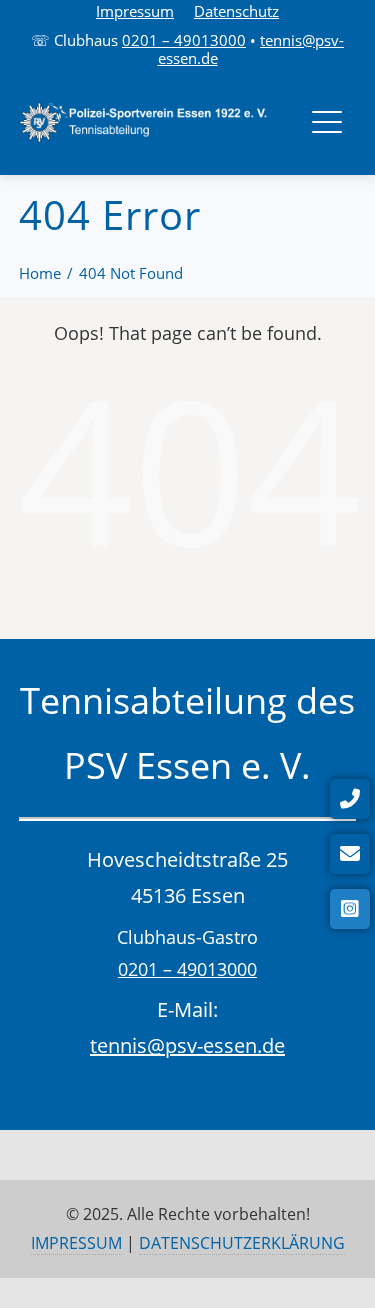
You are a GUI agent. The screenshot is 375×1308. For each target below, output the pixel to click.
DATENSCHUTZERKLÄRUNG (242, 1243)
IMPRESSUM (76, 1243)
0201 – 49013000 (184, 40)
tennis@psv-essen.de (187, 1045)
